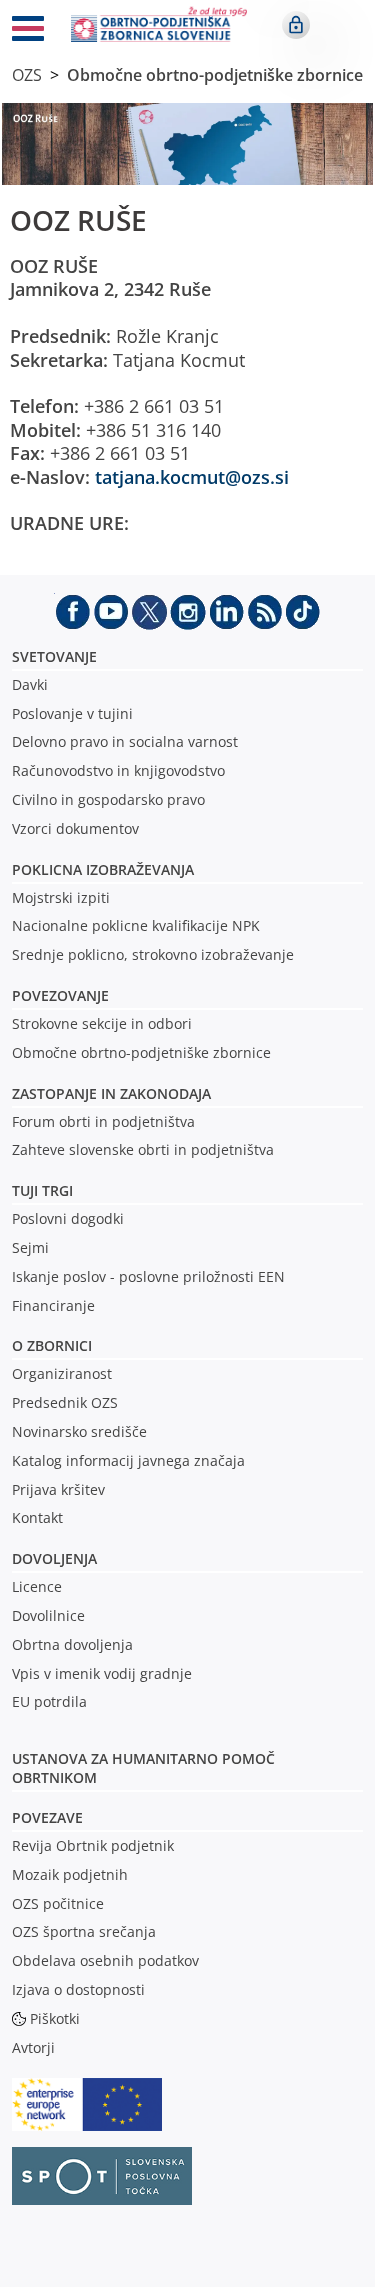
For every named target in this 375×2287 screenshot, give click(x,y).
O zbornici (52, 1345)
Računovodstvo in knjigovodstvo (118, 770)
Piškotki (55, 2018)
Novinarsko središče (79, 1431)
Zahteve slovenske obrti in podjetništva (143, 1149)
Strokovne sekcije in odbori (102, 1023)
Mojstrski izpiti (61, 897)
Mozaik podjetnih (70, 1874)
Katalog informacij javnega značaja (128, 1460)
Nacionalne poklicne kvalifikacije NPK (136, 925)
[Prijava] (296, 25)
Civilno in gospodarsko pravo (108, 799)
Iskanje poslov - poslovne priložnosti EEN (148, 1276)
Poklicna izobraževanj (98, 869)
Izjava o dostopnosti (78, 1989)
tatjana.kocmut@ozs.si (192, 477)
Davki (30, 684)
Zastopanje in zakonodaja (111, 1093)
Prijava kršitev (58, 1489)
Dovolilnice (48, 1615)
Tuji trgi (42, 1190)
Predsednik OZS (65, 1402)
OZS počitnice (58, 1903)
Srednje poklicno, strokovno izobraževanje (153, 954)
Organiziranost (62, 1373)
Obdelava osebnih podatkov (105, 1960)
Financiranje (53, 1305)
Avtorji (33, 2047)
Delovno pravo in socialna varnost (125, 741)
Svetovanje (54, 656)
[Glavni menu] (28, 32)
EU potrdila (49, 1701)
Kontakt (37, 1517)
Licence (37, 1586)
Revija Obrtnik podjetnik (93, 1845)
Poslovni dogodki (68, 1218)
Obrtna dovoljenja (72, 1644)
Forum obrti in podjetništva (103, 1121)
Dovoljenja (54, 1558)
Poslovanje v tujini (72, 713)
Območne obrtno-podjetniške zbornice (215, 75)
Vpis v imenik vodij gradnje (102, 1673)
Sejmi (30, 1247)
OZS (27, 75)
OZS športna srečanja (84, 1931)
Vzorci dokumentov (75, 828)
